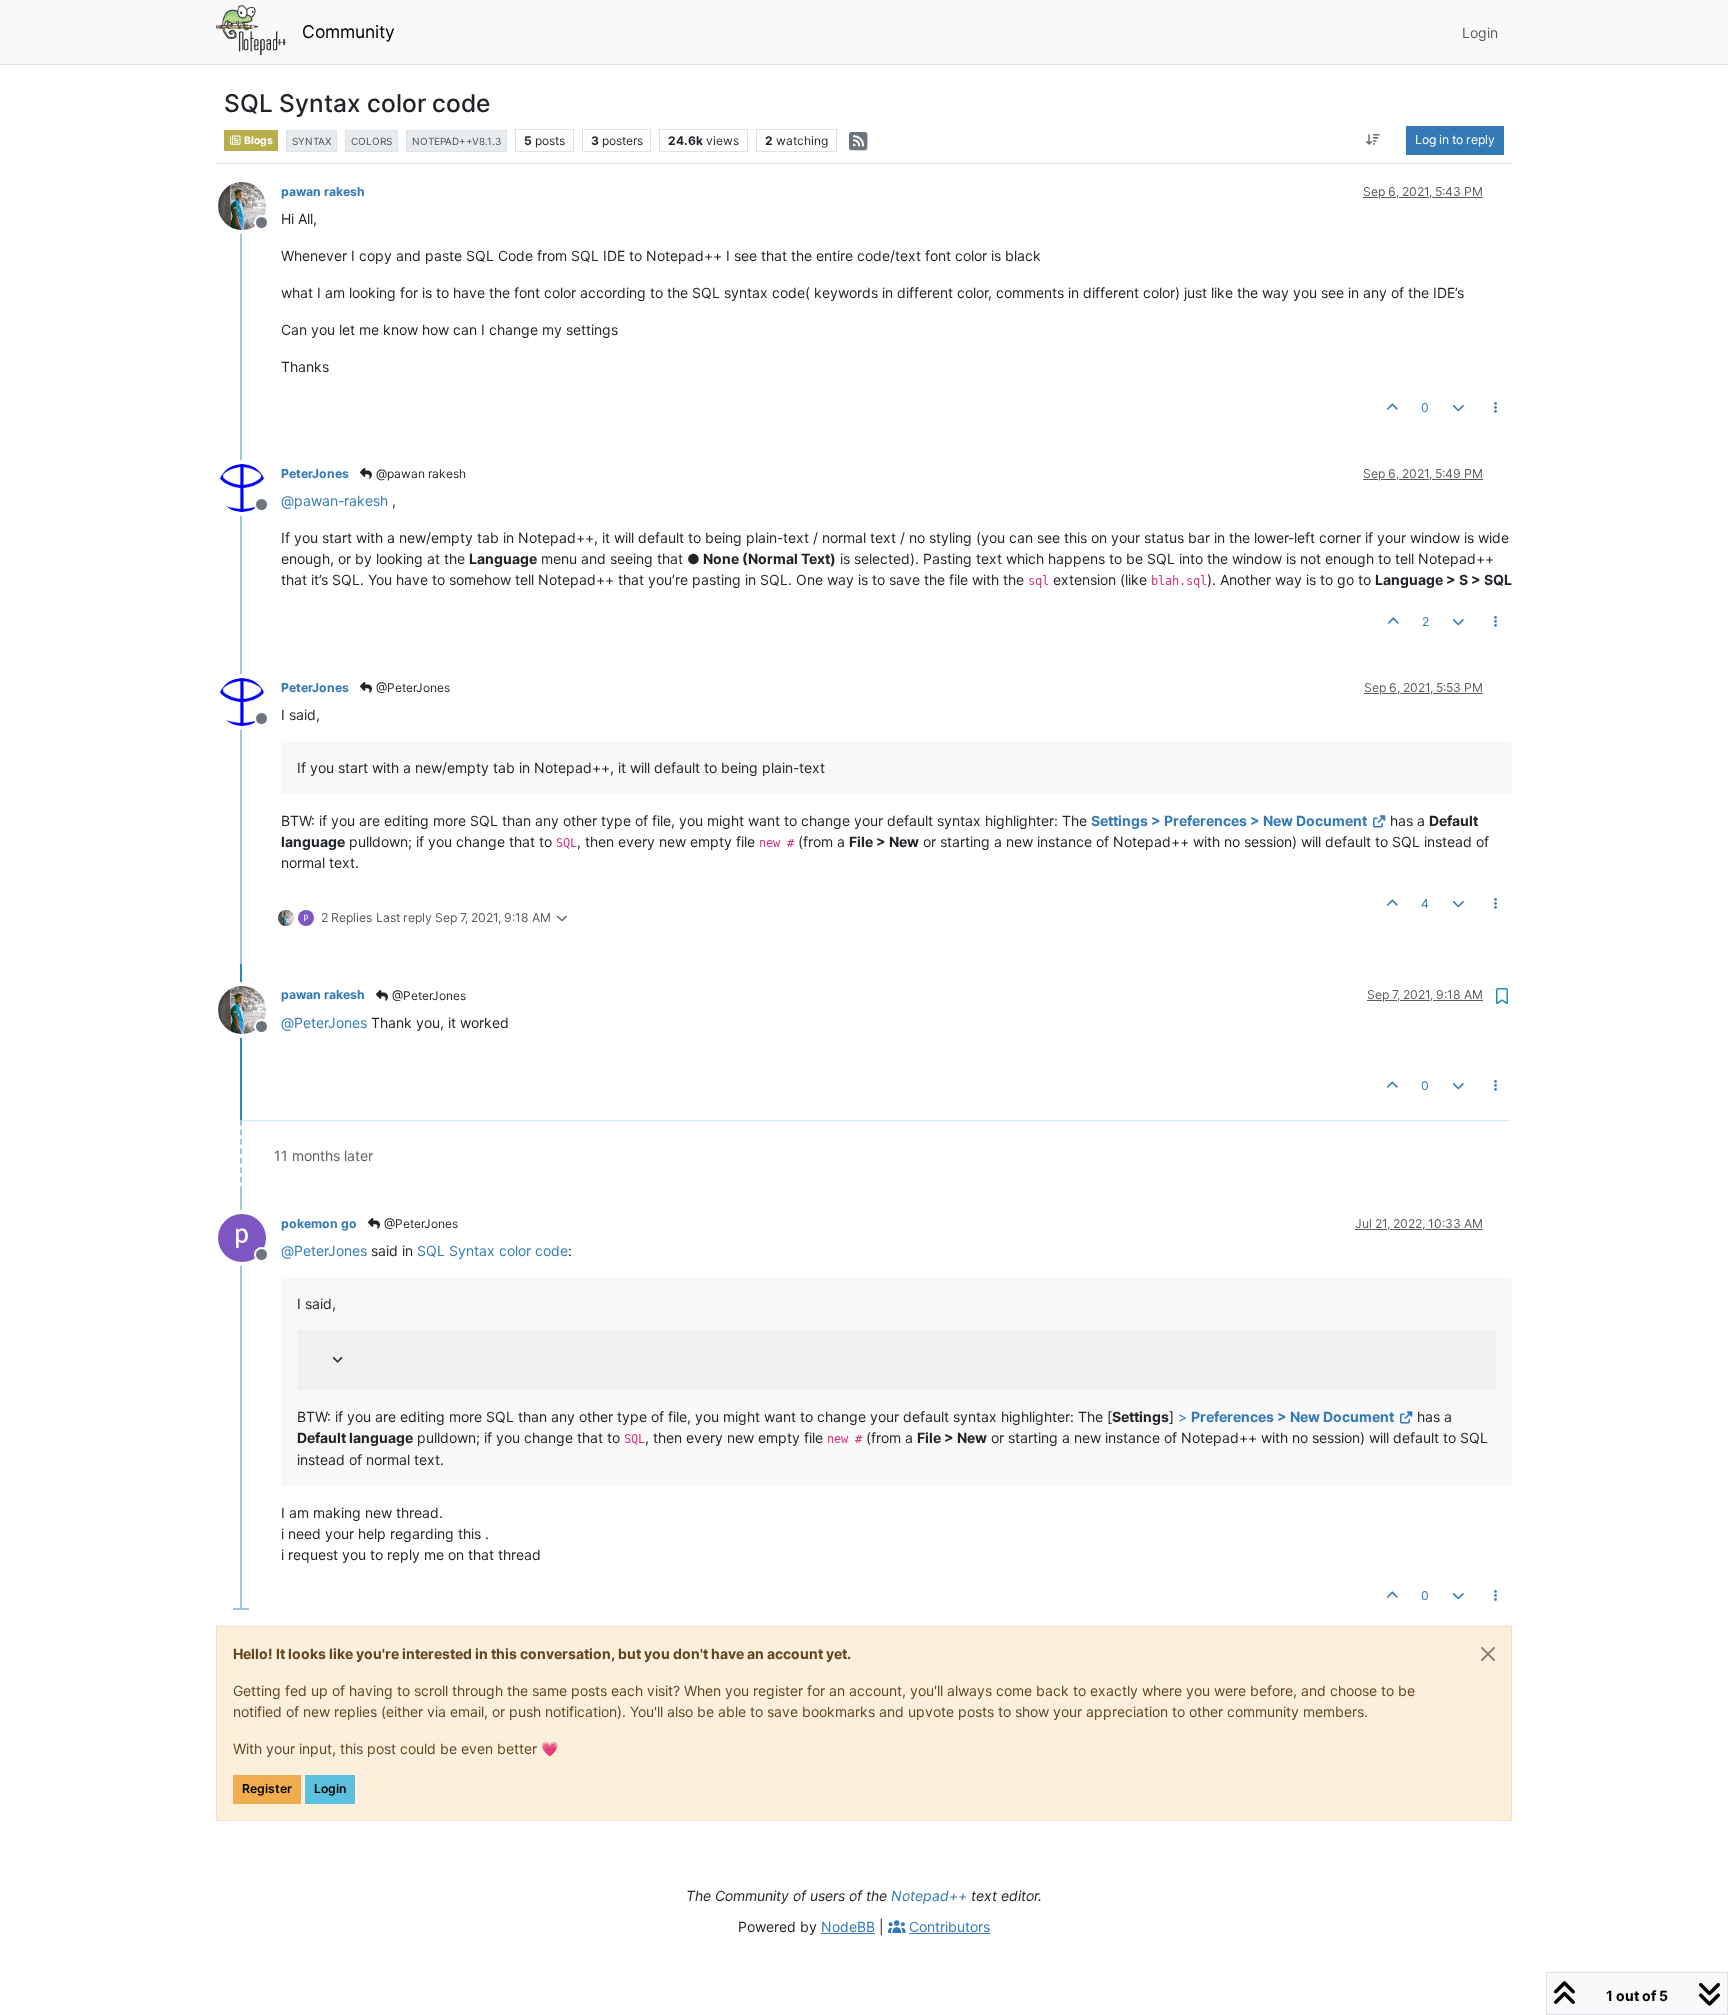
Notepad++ (929, 1895)
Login (330, 1788)
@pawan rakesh (419, 473)
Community (348, 31)
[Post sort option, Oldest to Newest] (1373, 140)
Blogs (257, 140)
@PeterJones (411, 687)
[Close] (1488, 1654)
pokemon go (319, 1223)
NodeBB (848, 1926)
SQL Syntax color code (492, 1250)
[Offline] (249, 204)
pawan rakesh (323, 191)
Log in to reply (1455, 139)
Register (267, 1788)
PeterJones (315, 473)
